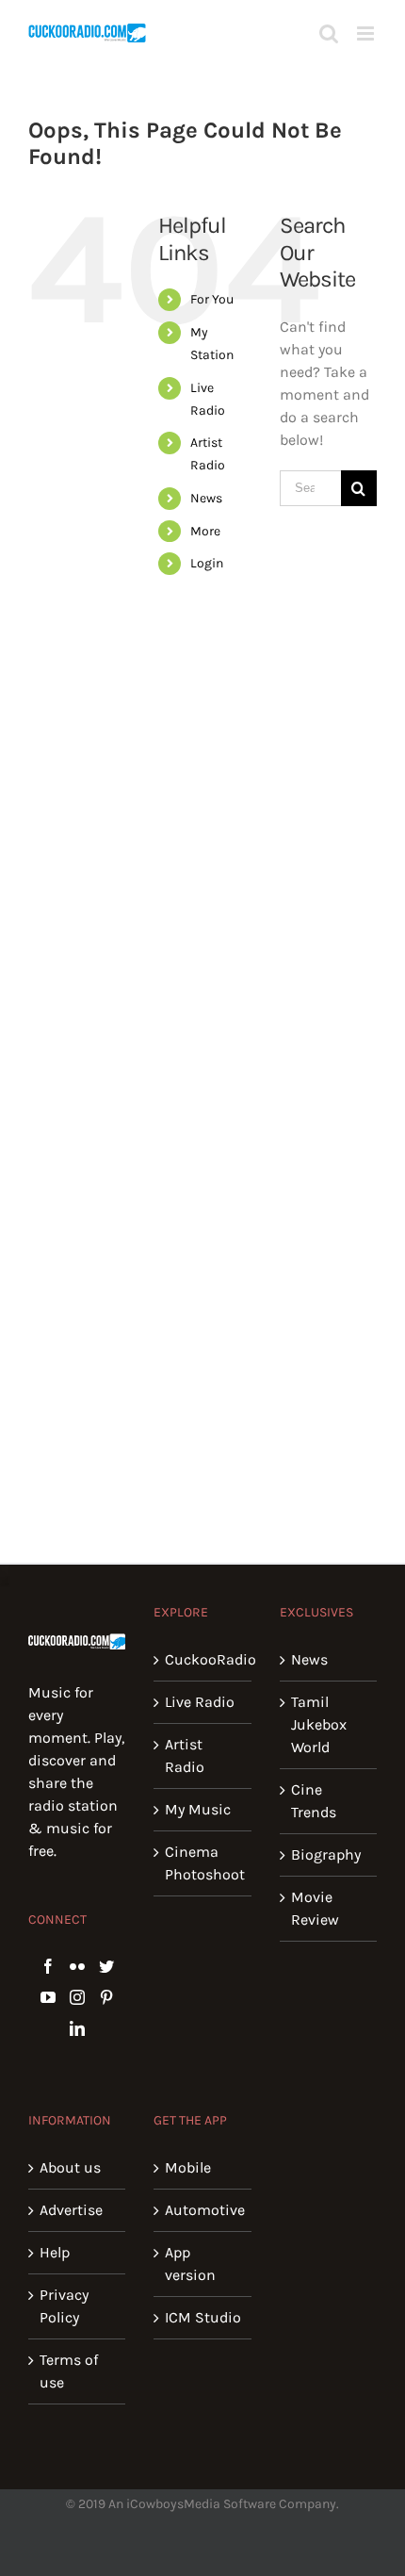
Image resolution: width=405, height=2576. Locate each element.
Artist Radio (185, 1756)
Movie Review (315, 1908)
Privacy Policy (64, 2306)
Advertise (71, 2210)
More (205, 531)
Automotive (203, 2210)
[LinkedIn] (77, 2028)
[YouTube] (48, 1997)
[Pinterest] (106, 1997)
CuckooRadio (203, 1659)
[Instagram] (77, 1997)
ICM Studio (203, 2317)
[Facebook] (48, 1966)
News (206, 498)
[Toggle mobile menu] (367, 33)
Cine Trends (314, 1801)
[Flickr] (77, 1966)
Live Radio (200, 1702)
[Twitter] (106, 1966)
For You (212, 299)
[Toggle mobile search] (329, 33)
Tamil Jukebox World (319, 1724)
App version (190, 2264)
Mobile (188, 2167)
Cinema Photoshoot (203, 1863)
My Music (198, 1809)
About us (70, 2167)
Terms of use (69, 2371)
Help (55, 2252)
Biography (326, 1854)
